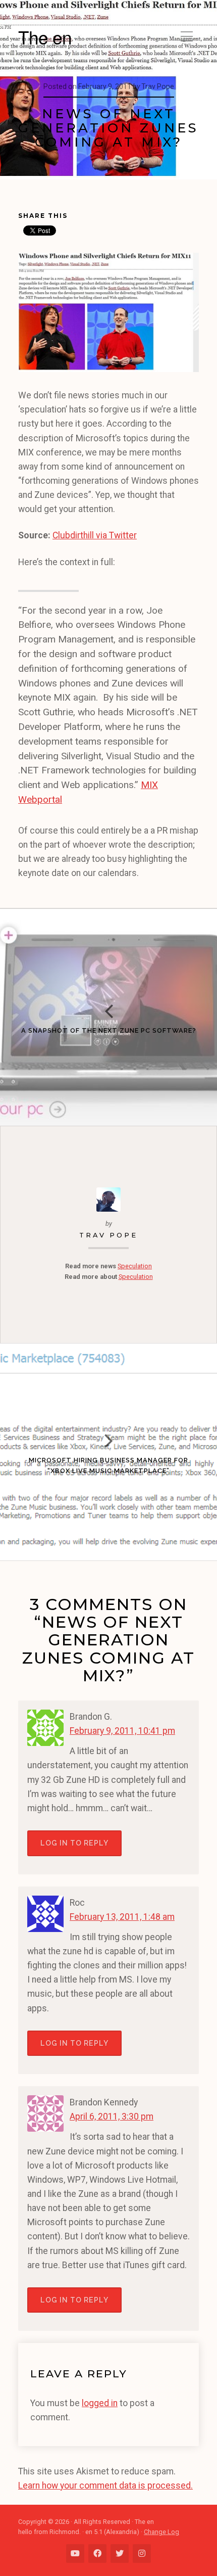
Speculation (135, 1266)
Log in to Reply (74, 1843)
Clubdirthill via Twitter (95, 535)
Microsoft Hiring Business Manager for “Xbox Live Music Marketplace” (108, 1465)
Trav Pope (108, 1235)
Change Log (161, 2532)
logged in (100, 2403)
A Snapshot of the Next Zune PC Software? (109, 1030)
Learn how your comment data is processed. (105, 2486)
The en (45, 37)
